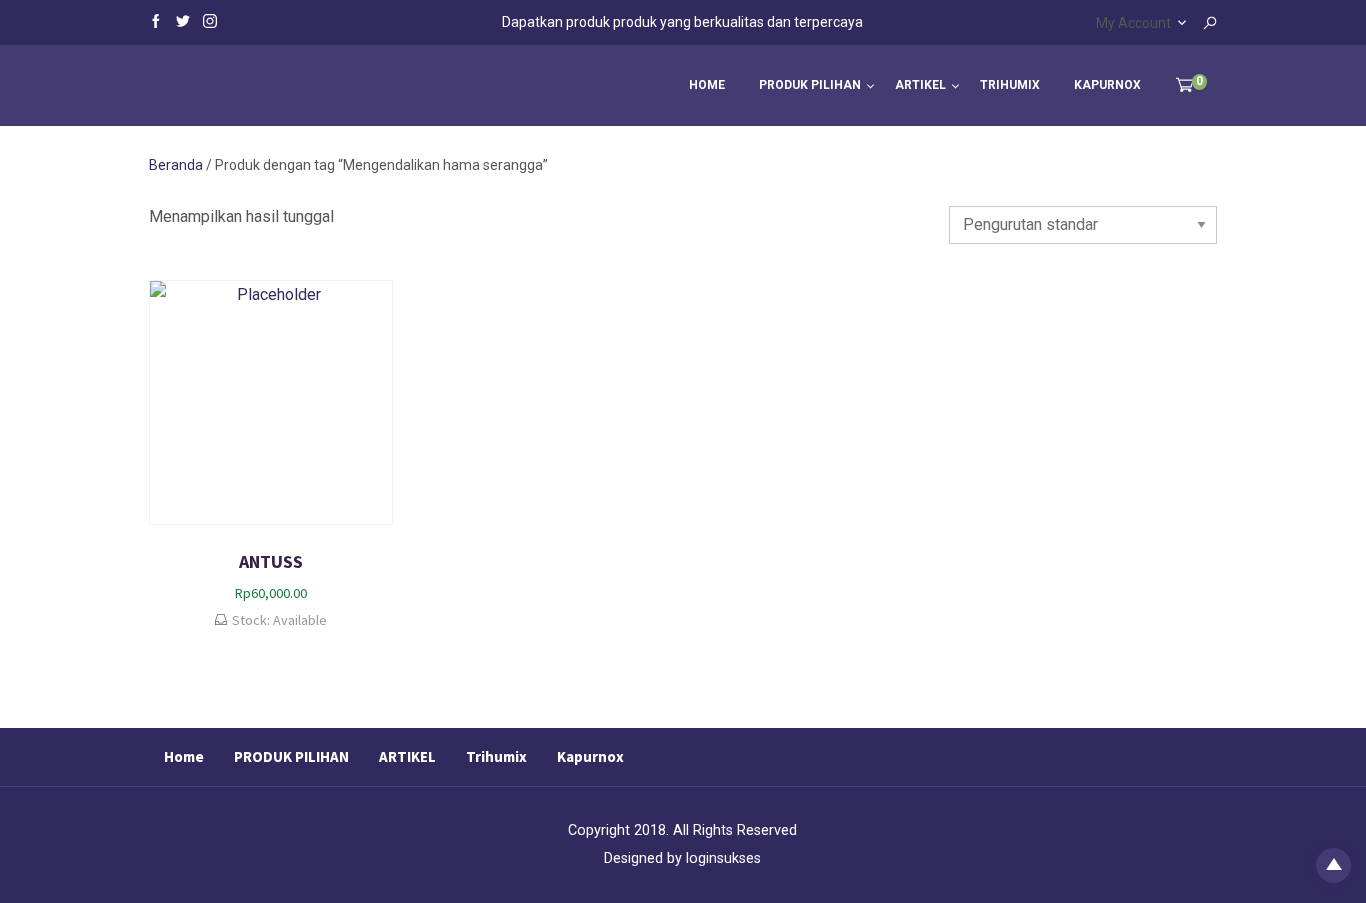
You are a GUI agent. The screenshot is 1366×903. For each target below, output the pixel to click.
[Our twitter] (183, 20)
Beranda (176, 165)
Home (707, 85)
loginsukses (723, 858)
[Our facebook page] (156, 20)
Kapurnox (1107, 85)
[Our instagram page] (210, 20)
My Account (1133, 23)
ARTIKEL (920, 85)
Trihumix (1010, 85)
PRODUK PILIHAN (810, 85)
